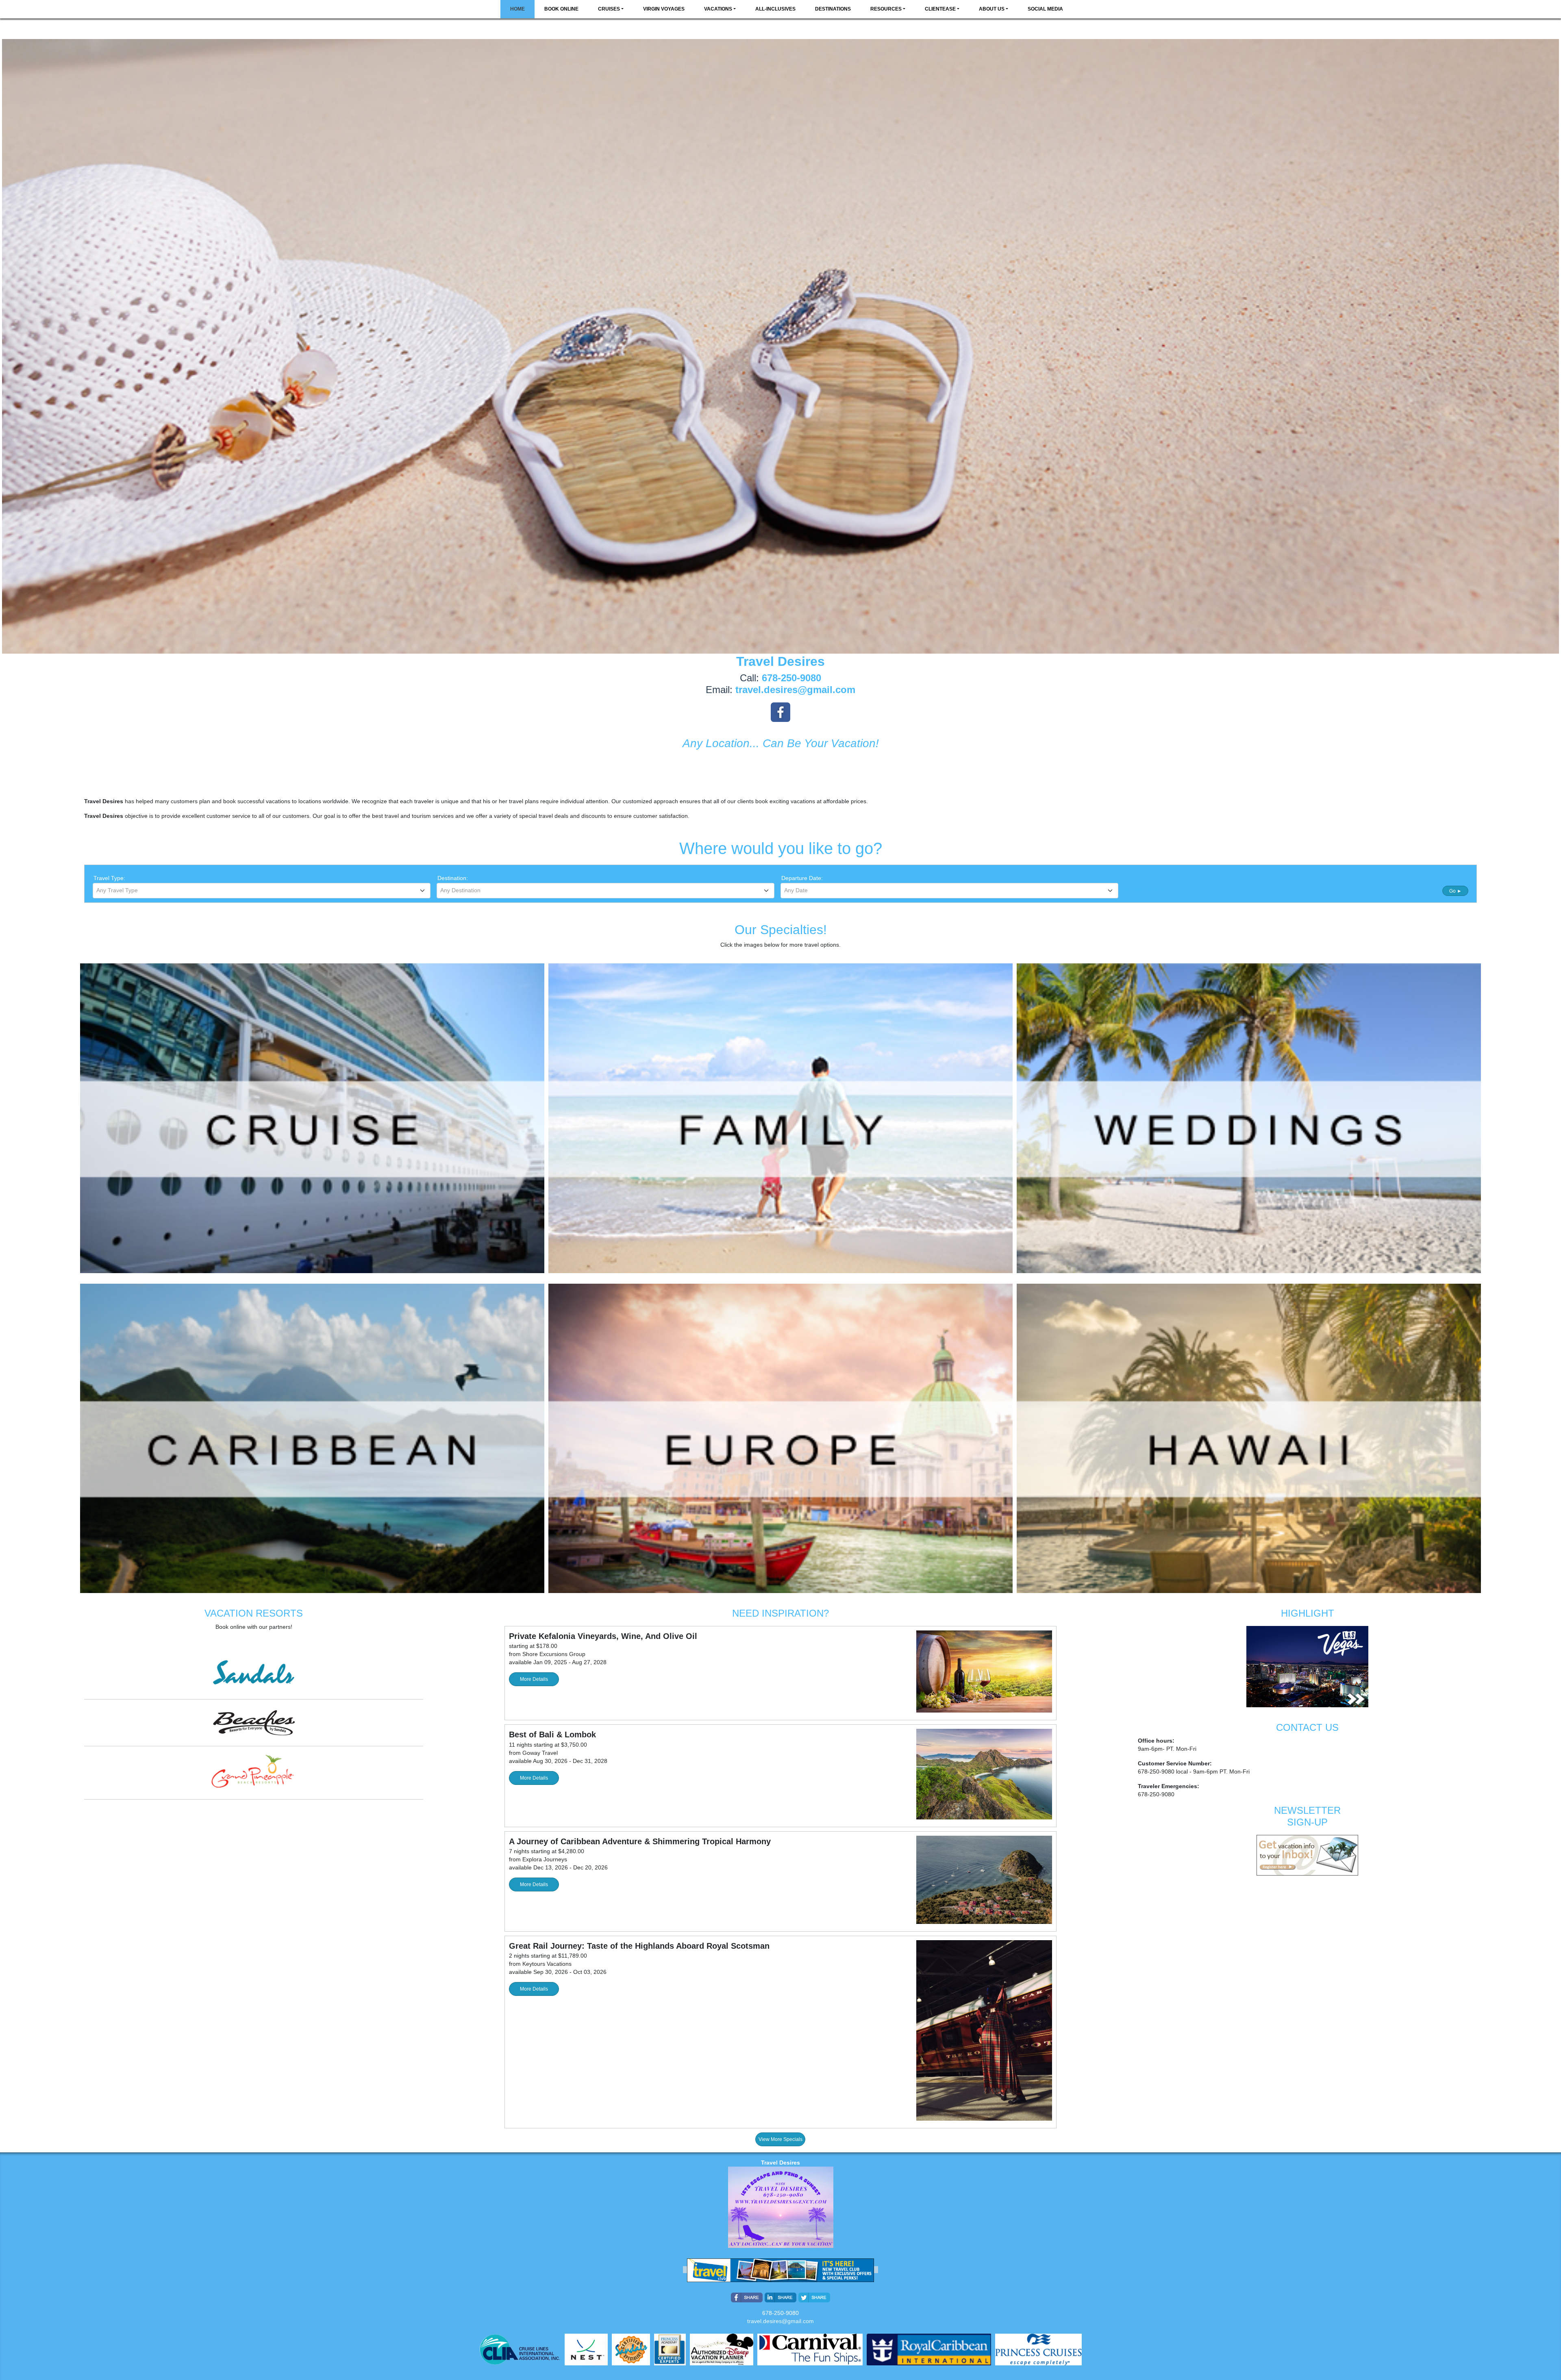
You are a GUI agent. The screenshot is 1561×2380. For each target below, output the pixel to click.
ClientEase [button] (940, 9)
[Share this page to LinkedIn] (780, 2297)
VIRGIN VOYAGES (664, 9)
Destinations (833, 9)
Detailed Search (1145, 890)
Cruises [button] (609, 9)
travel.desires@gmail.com (780, 2321)
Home (517, 9)
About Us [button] (992, 9)
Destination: (453, 878)
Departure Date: (802, 878)
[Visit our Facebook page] (780, 712)
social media (1045, 9)
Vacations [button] (718, 9)
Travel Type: (109, 878)
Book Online (561, 9)
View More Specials (780, 2139)
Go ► (1456, 891)
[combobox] (262, 891)
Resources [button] (886, 9)
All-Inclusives (775, 9)
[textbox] (262, 890)
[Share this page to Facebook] (747, 2297)
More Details (534, 1679)
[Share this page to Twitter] (814, 2297)
